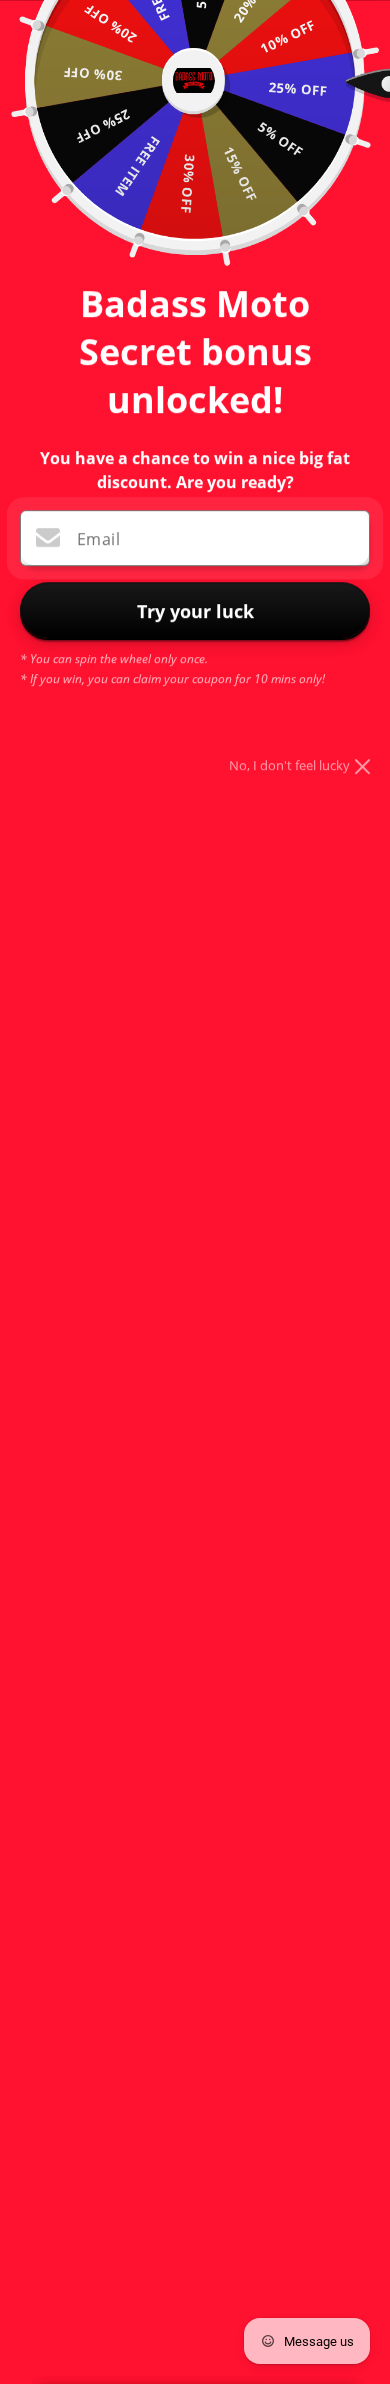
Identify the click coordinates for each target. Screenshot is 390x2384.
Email (98, 539)
